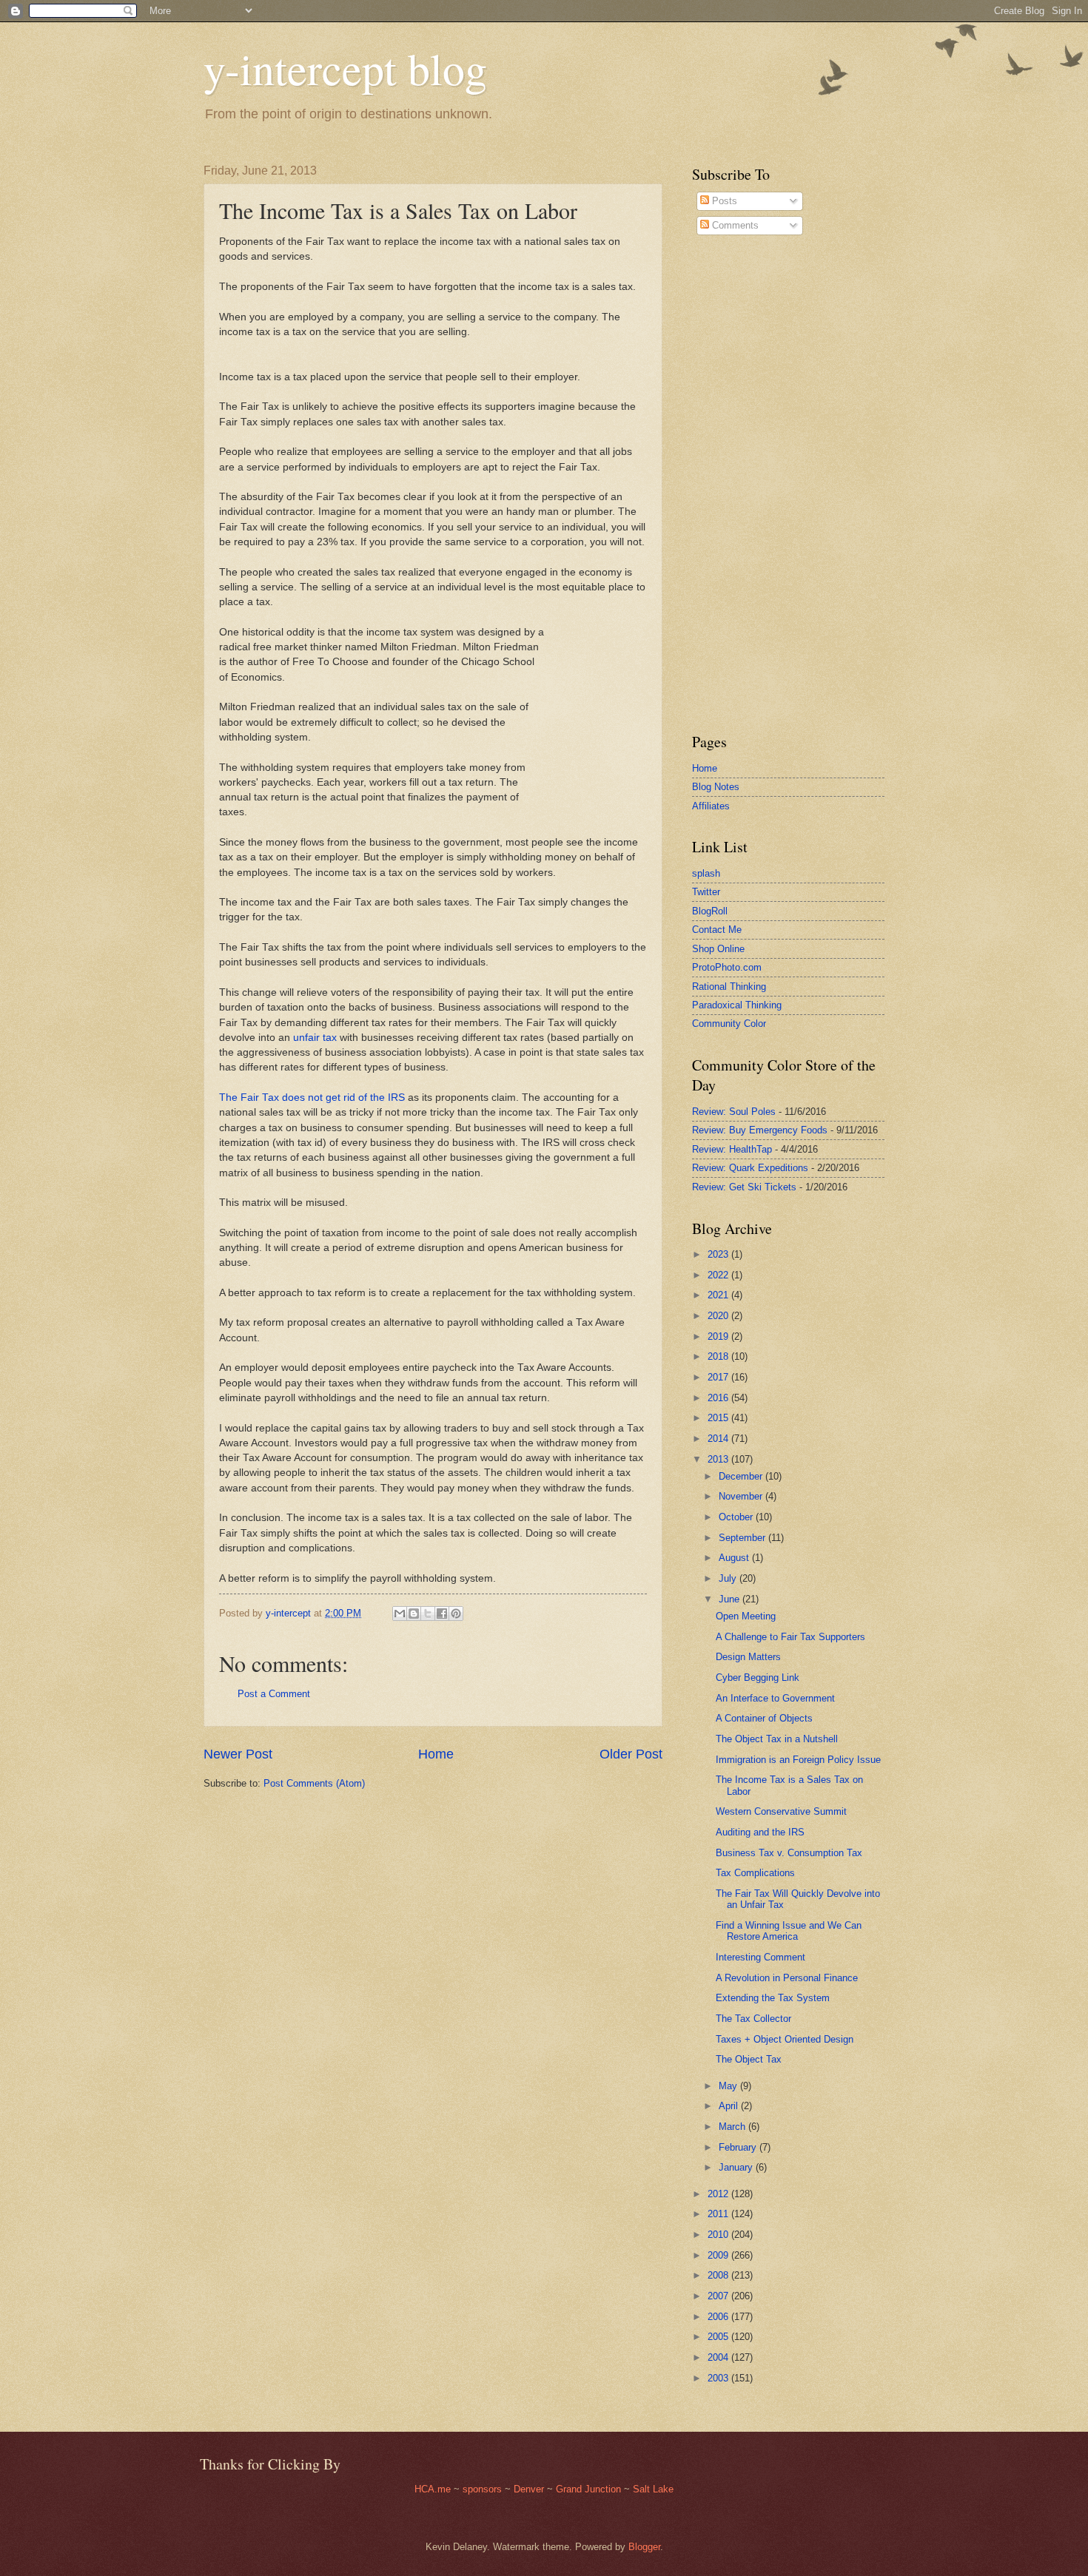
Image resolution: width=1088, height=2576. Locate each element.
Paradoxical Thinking (737, 1005)
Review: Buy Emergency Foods (760, 1130)
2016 (719, 1398)
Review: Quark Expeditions (750, 1168)
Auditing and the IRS (760, 1832)
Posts (723, 201)
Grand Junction (588, 2489)
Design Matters (748, 1657)
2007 (719, 2296)
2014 (719, 1439)
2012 (719, 2194)
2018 (719, 1356)
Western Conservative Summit (781, 1811)
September (743, 1538)
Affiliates (711, 806)
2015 (719, 1418)
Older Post (631, 1754)
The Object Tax (749, 2059)
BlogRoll (710, 911)
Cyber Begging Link (758, 1678)
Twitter (706, 892)
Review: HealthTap (732, 1149)
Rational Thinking (729, 987)
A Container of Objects (764, 1718)
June (731, 1599)
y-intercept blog (345, 68)
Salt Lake (653, 2489)
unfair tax (315, 1038)
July (729, 1578)
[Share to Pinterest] (456, 1614)
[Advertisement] (736, 484)
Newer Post (238, 1754)
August (735, 1558)
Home (436, 1754)
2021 (719, 1295)
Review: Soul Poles (734, 1112)
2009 (719, 2255)
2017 (719, 1377)
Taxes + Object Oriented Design (785, 2039)
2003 (719, 2378)
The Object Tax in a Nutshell (777, 1739)
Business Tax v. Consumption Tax (789, 1853)
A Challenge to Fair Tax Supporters (790, 1637)
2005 (719, 2337)
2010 (719, 2235)
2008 (719, 2275)
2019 (719, 1336)
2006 (719, 2317)
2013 (719, 1459)
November (742, 1496)
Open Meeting (746, 1616)
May (729, 2086)
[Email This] (400, 1614)
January (737, 2167)
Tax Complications (755, 1873)
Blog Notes (716, 787)
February (739, 2147)
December (742, 1476)
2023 (719, 1254)
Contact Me (717, 930)
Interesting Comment (760, 1957)
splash (706, 873)
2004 (719, 2357)
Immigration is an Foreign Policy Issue (798, 1760)
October (737, 1517)
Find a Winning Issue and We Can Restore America (789, 1931)
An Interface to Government (775, 1698)
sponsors (484, 2489)
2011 (719, 2214)
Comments (734, 225)
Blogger (644, 2547)
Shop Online (718, 949)
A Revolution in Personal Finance (787, 1978)
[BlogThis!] (414, 1614)
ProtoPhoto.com (727, 967)
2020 (719, 1316)
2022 (719, 1275)
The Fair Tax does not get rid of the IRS (312, 1098)
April (730, 2106)
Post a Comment (274, 1694)
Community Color (729, 1024)
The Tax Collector (753, 2019)
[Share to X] (428, 1614)
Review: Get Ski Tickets (744, 1187)
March (733, 2127)
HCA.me (433, 2489)
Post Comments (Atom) (314, 1783)
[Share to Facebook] (442, 1614)
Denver (530, 2489)
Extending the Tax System (773, 1998)
